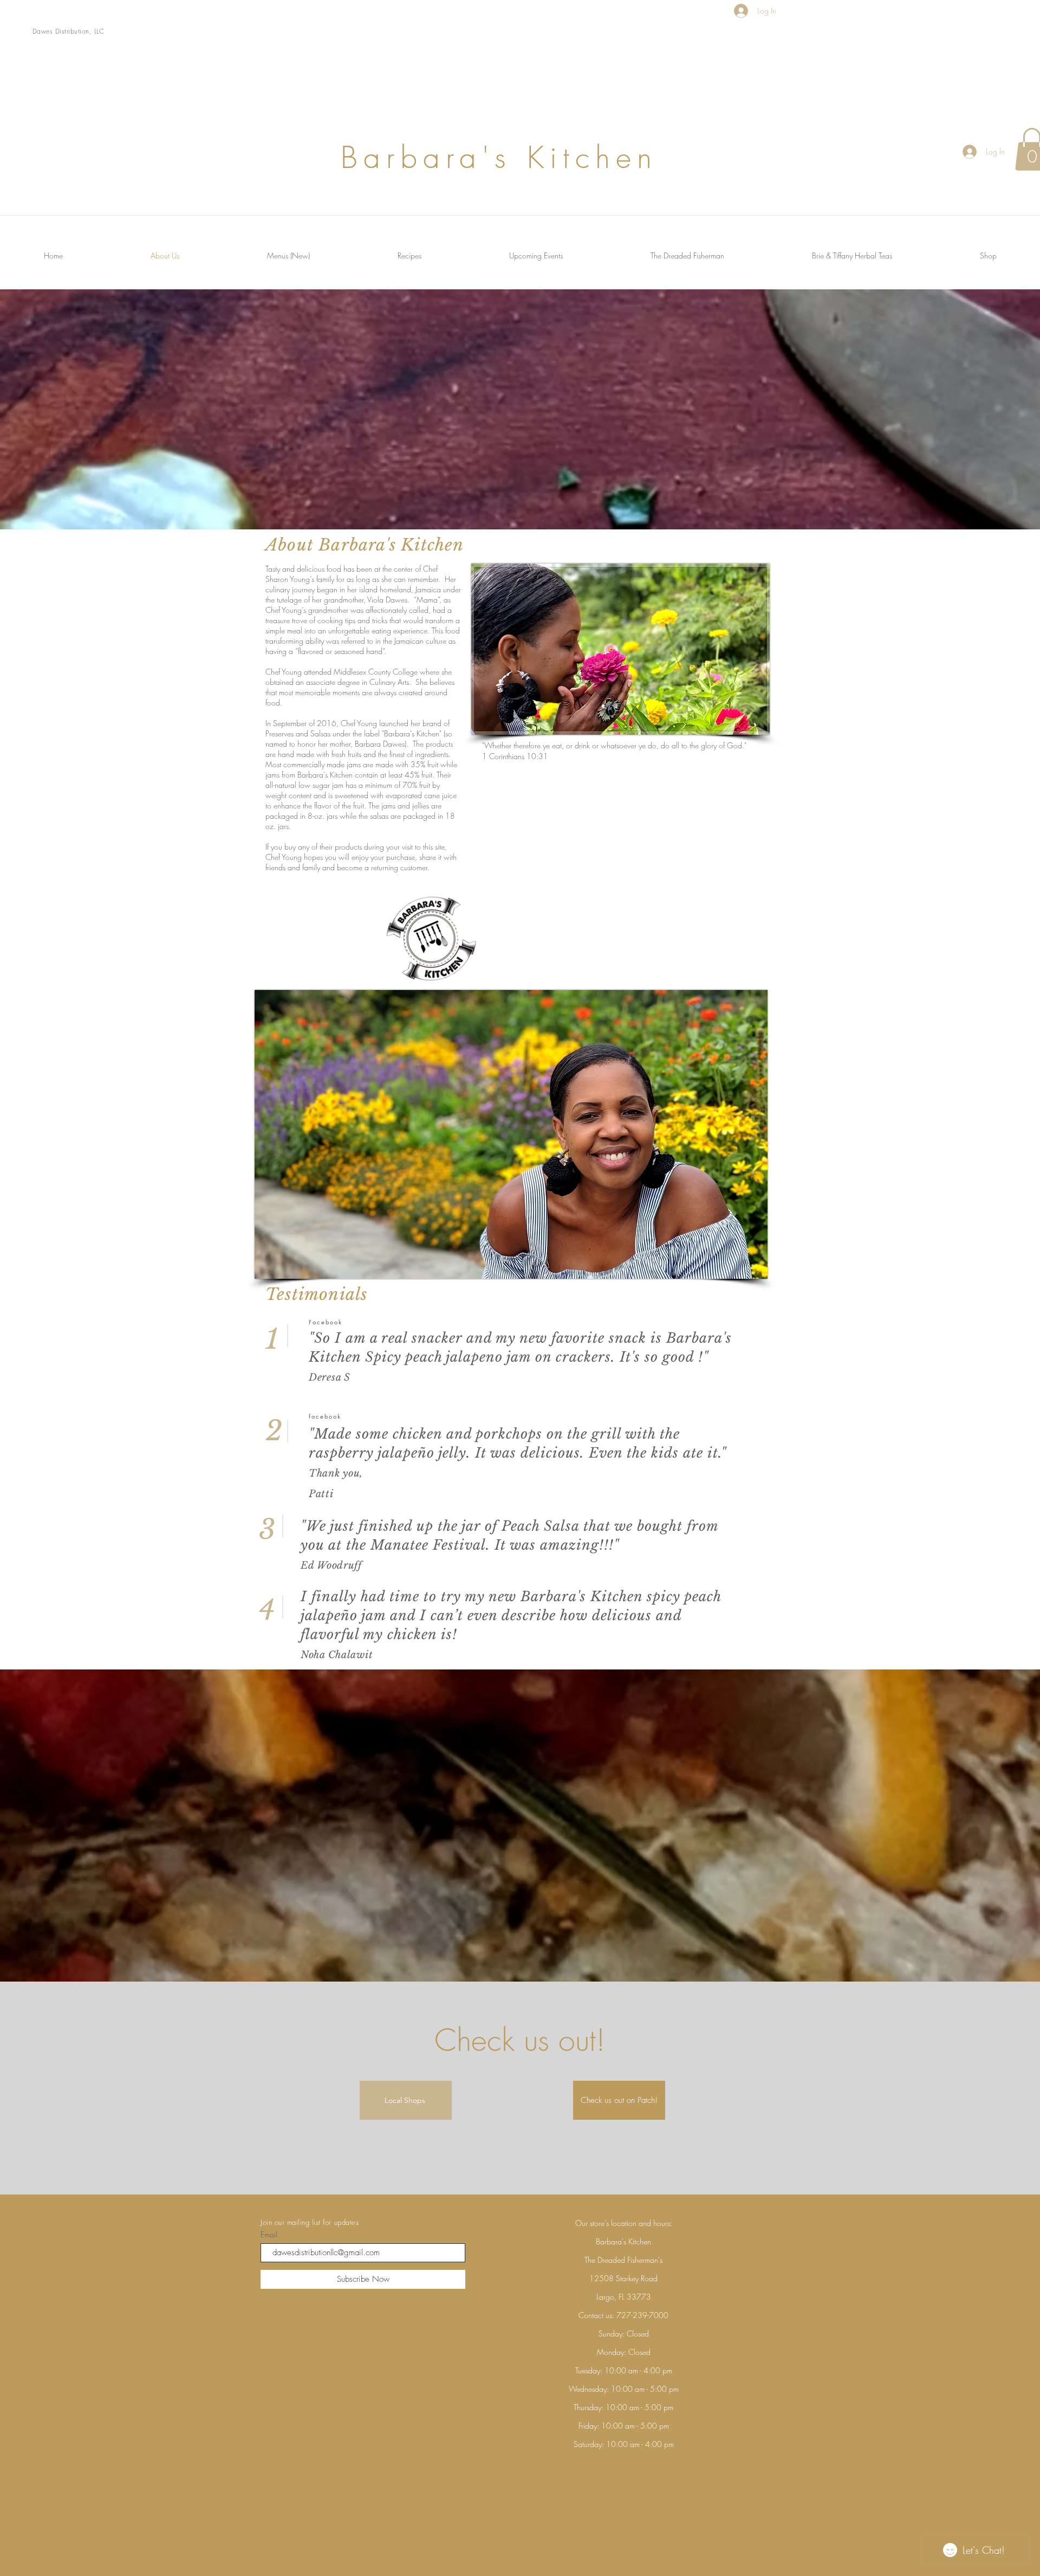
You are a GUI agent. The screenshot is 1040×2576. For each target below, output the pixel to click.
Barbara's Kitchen (581, 1597)
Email (269, 2235)
